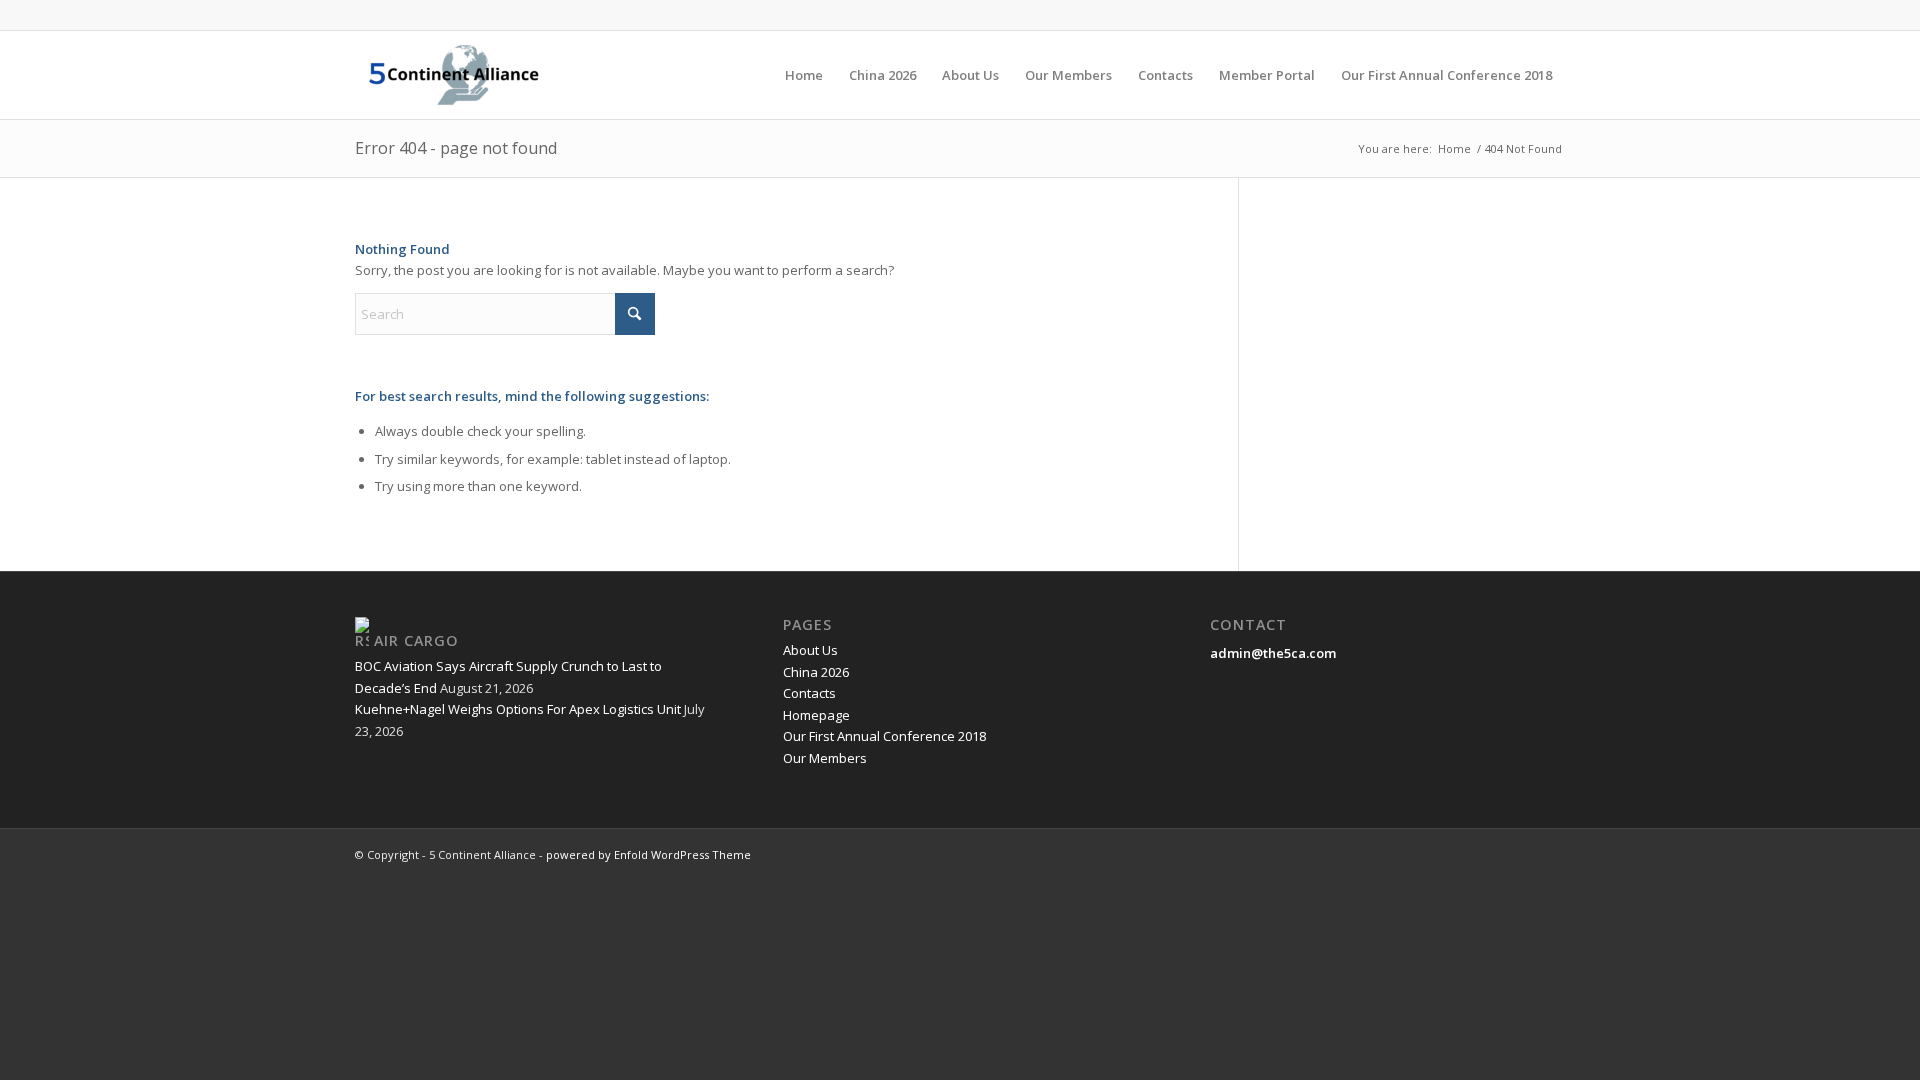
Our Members (825, 758)
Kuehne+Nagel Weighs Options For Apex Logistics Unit (518, 709)
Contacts (809, 693)
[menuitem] (804, 75)
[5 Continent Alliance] (453, 75)
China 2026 (816, 672)
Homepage (816, 715)
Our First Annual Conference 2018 (884, 736)
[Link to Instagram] (1550, 15)
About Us (810, 650)
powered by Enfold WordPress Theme (648, 854)
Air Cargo (416, 640)
